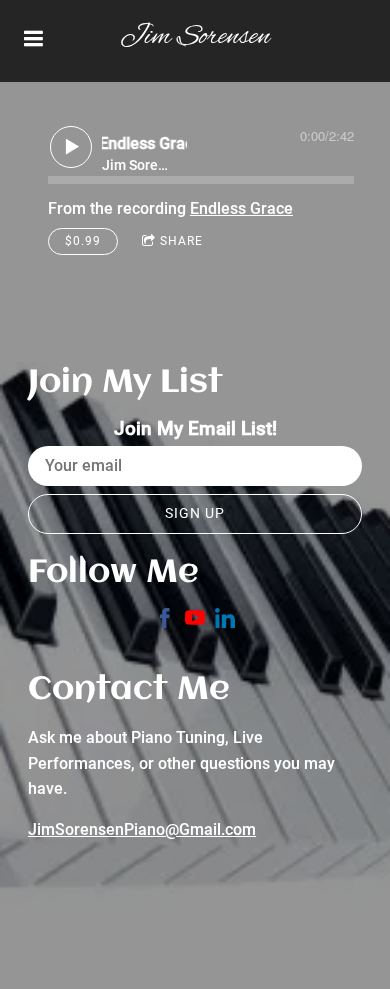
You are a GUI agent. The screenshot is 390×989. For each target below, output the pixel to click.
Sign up (195, 513)
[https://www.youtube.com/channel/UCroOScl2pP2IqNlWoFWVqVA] (195, 621)
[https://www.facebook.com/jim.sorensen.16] (165, 621)
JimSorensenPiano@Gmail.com (142, 829)
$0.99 (83, 241)
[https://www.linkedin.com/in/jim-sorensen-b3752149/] (225, 621)
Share (181, 241)
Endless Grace (241, 208)
